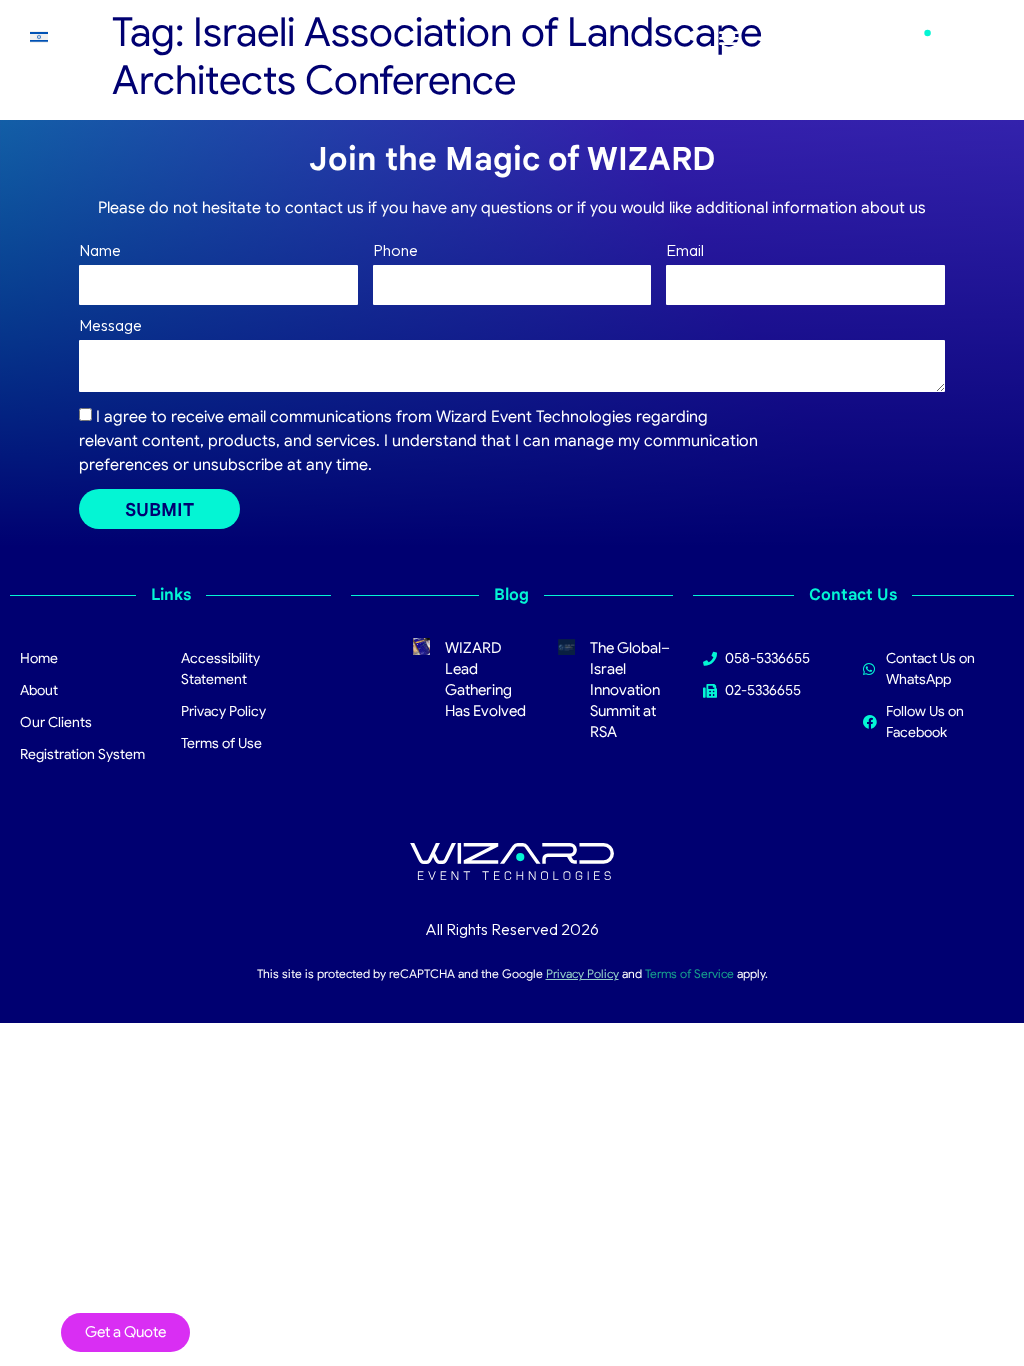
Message (110, 326)
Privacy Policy (582, 973)
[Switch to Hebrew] (39, 36)
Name (100, 251)
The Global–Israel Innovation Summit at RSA (630, 690)
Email (685, 251)
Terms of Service (689, 973)
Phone (395, 251)
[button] (728, 37)
